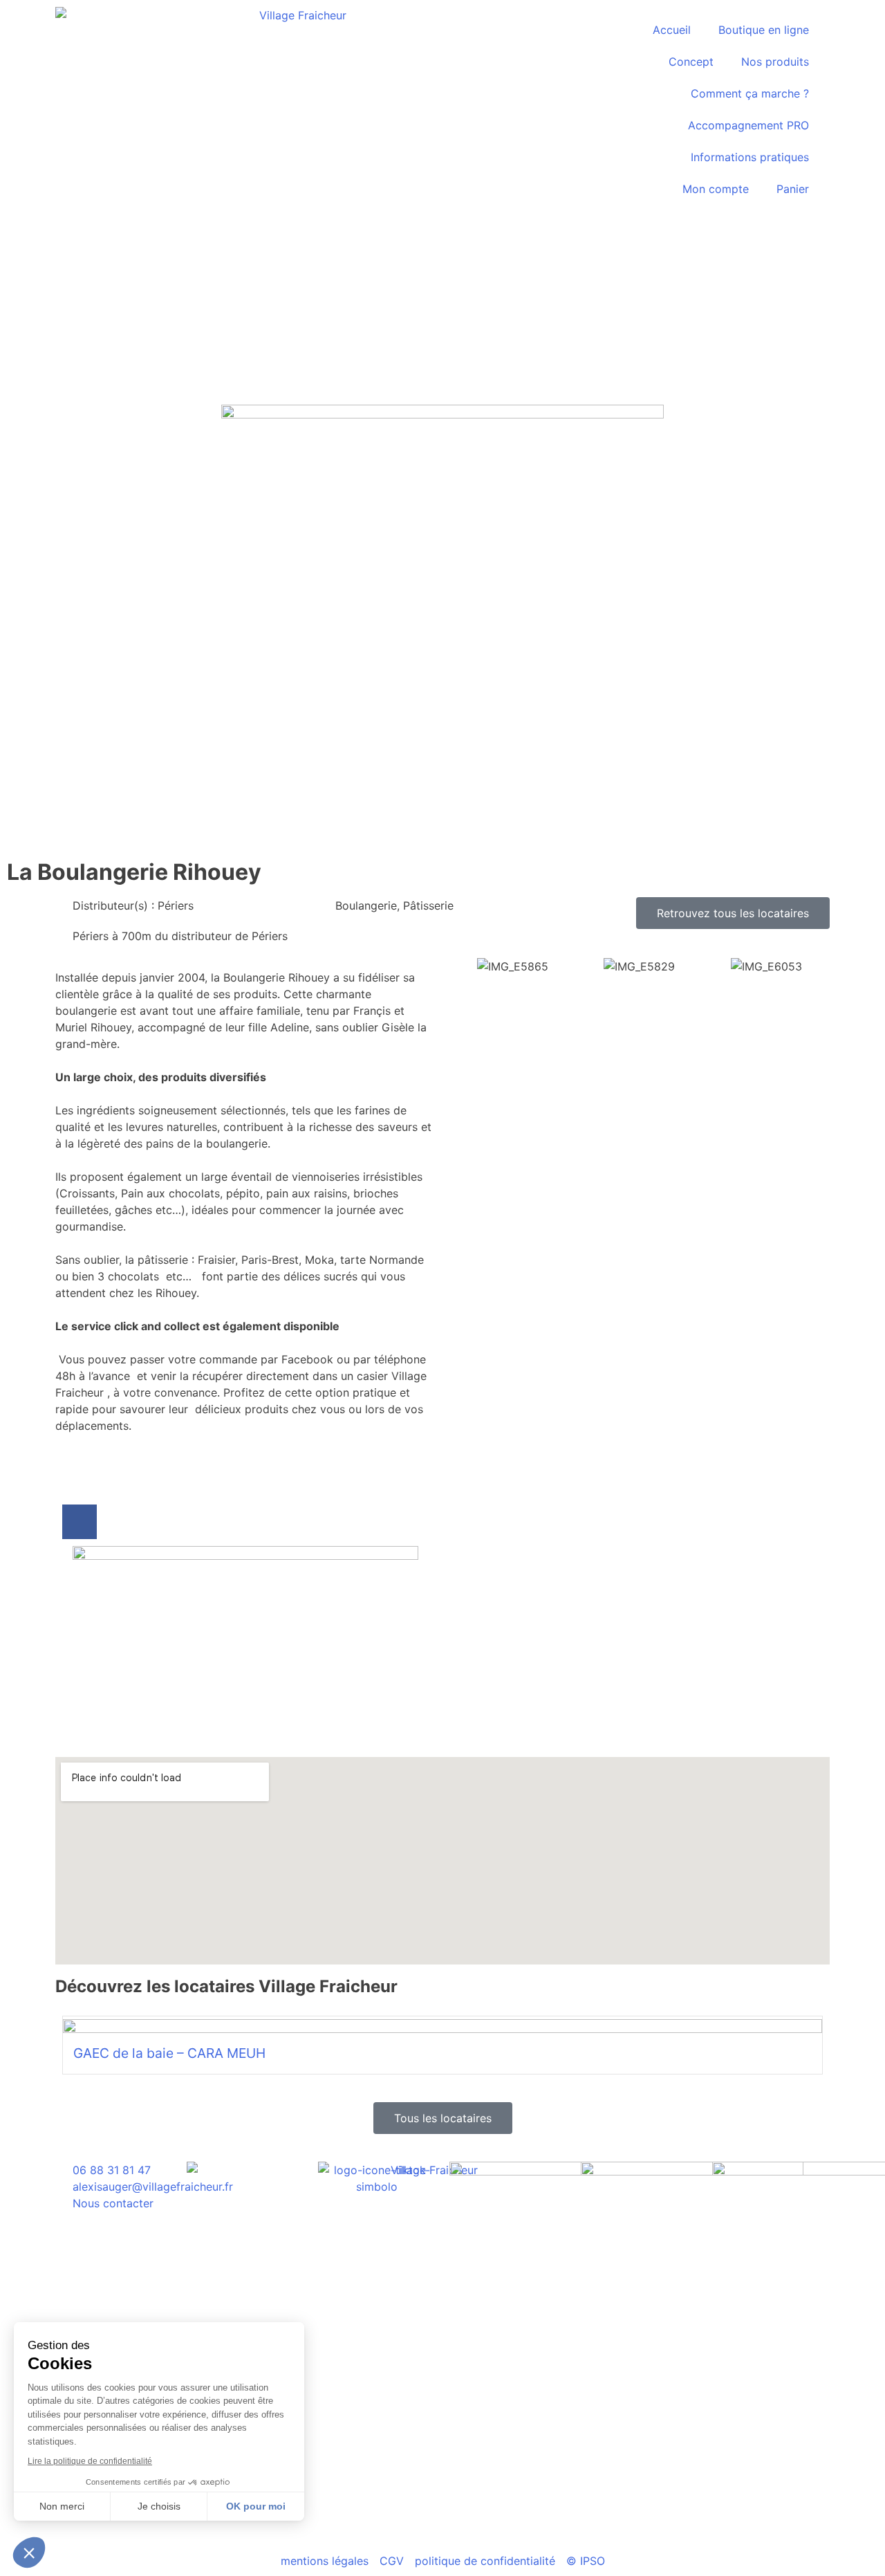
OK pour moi (256, 2506)
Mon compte (716, 189)
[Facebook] (80, 1522)
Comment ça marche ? (750, 93)
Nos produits (775, 62)
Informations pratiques (750, 157)
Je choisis (159, 2506)
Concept (691, 62)
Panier (793, 189)
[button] (29, 2552)
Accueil (672, 30)
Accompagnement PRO (748, 125)
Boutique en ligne (764, 30)
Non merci (62, 2506)
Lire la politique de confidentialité (90, 2461)
